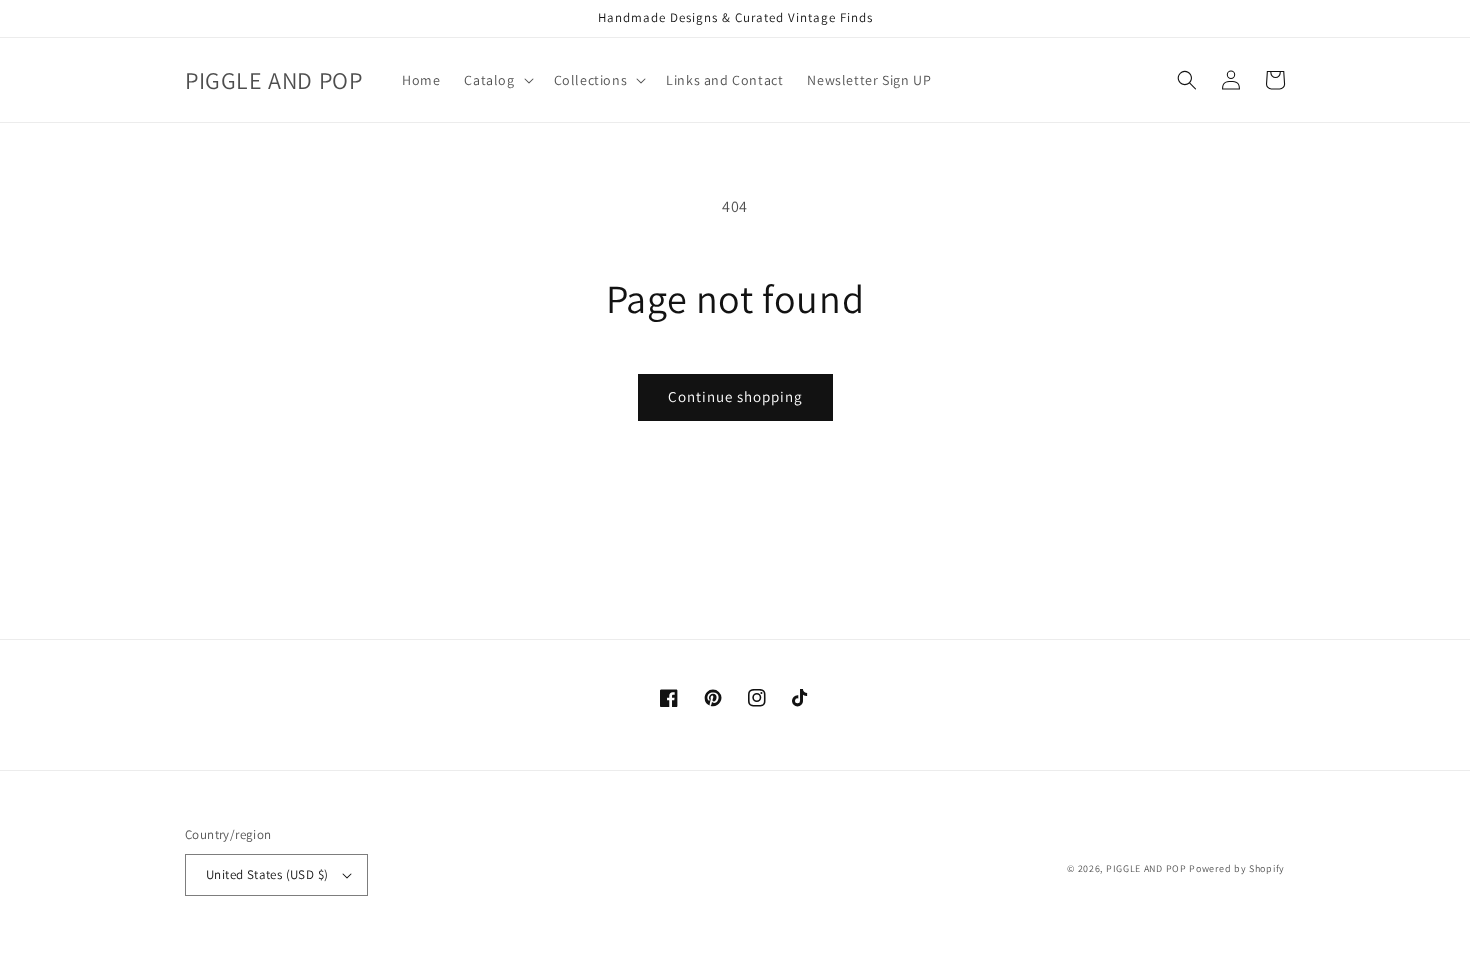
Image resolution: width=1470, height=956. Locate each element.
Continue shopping (735, 396)
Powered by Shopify (1237, 868)
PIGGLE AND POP (1146, 868)
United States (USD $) (267, 874)
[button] (496, 80)
